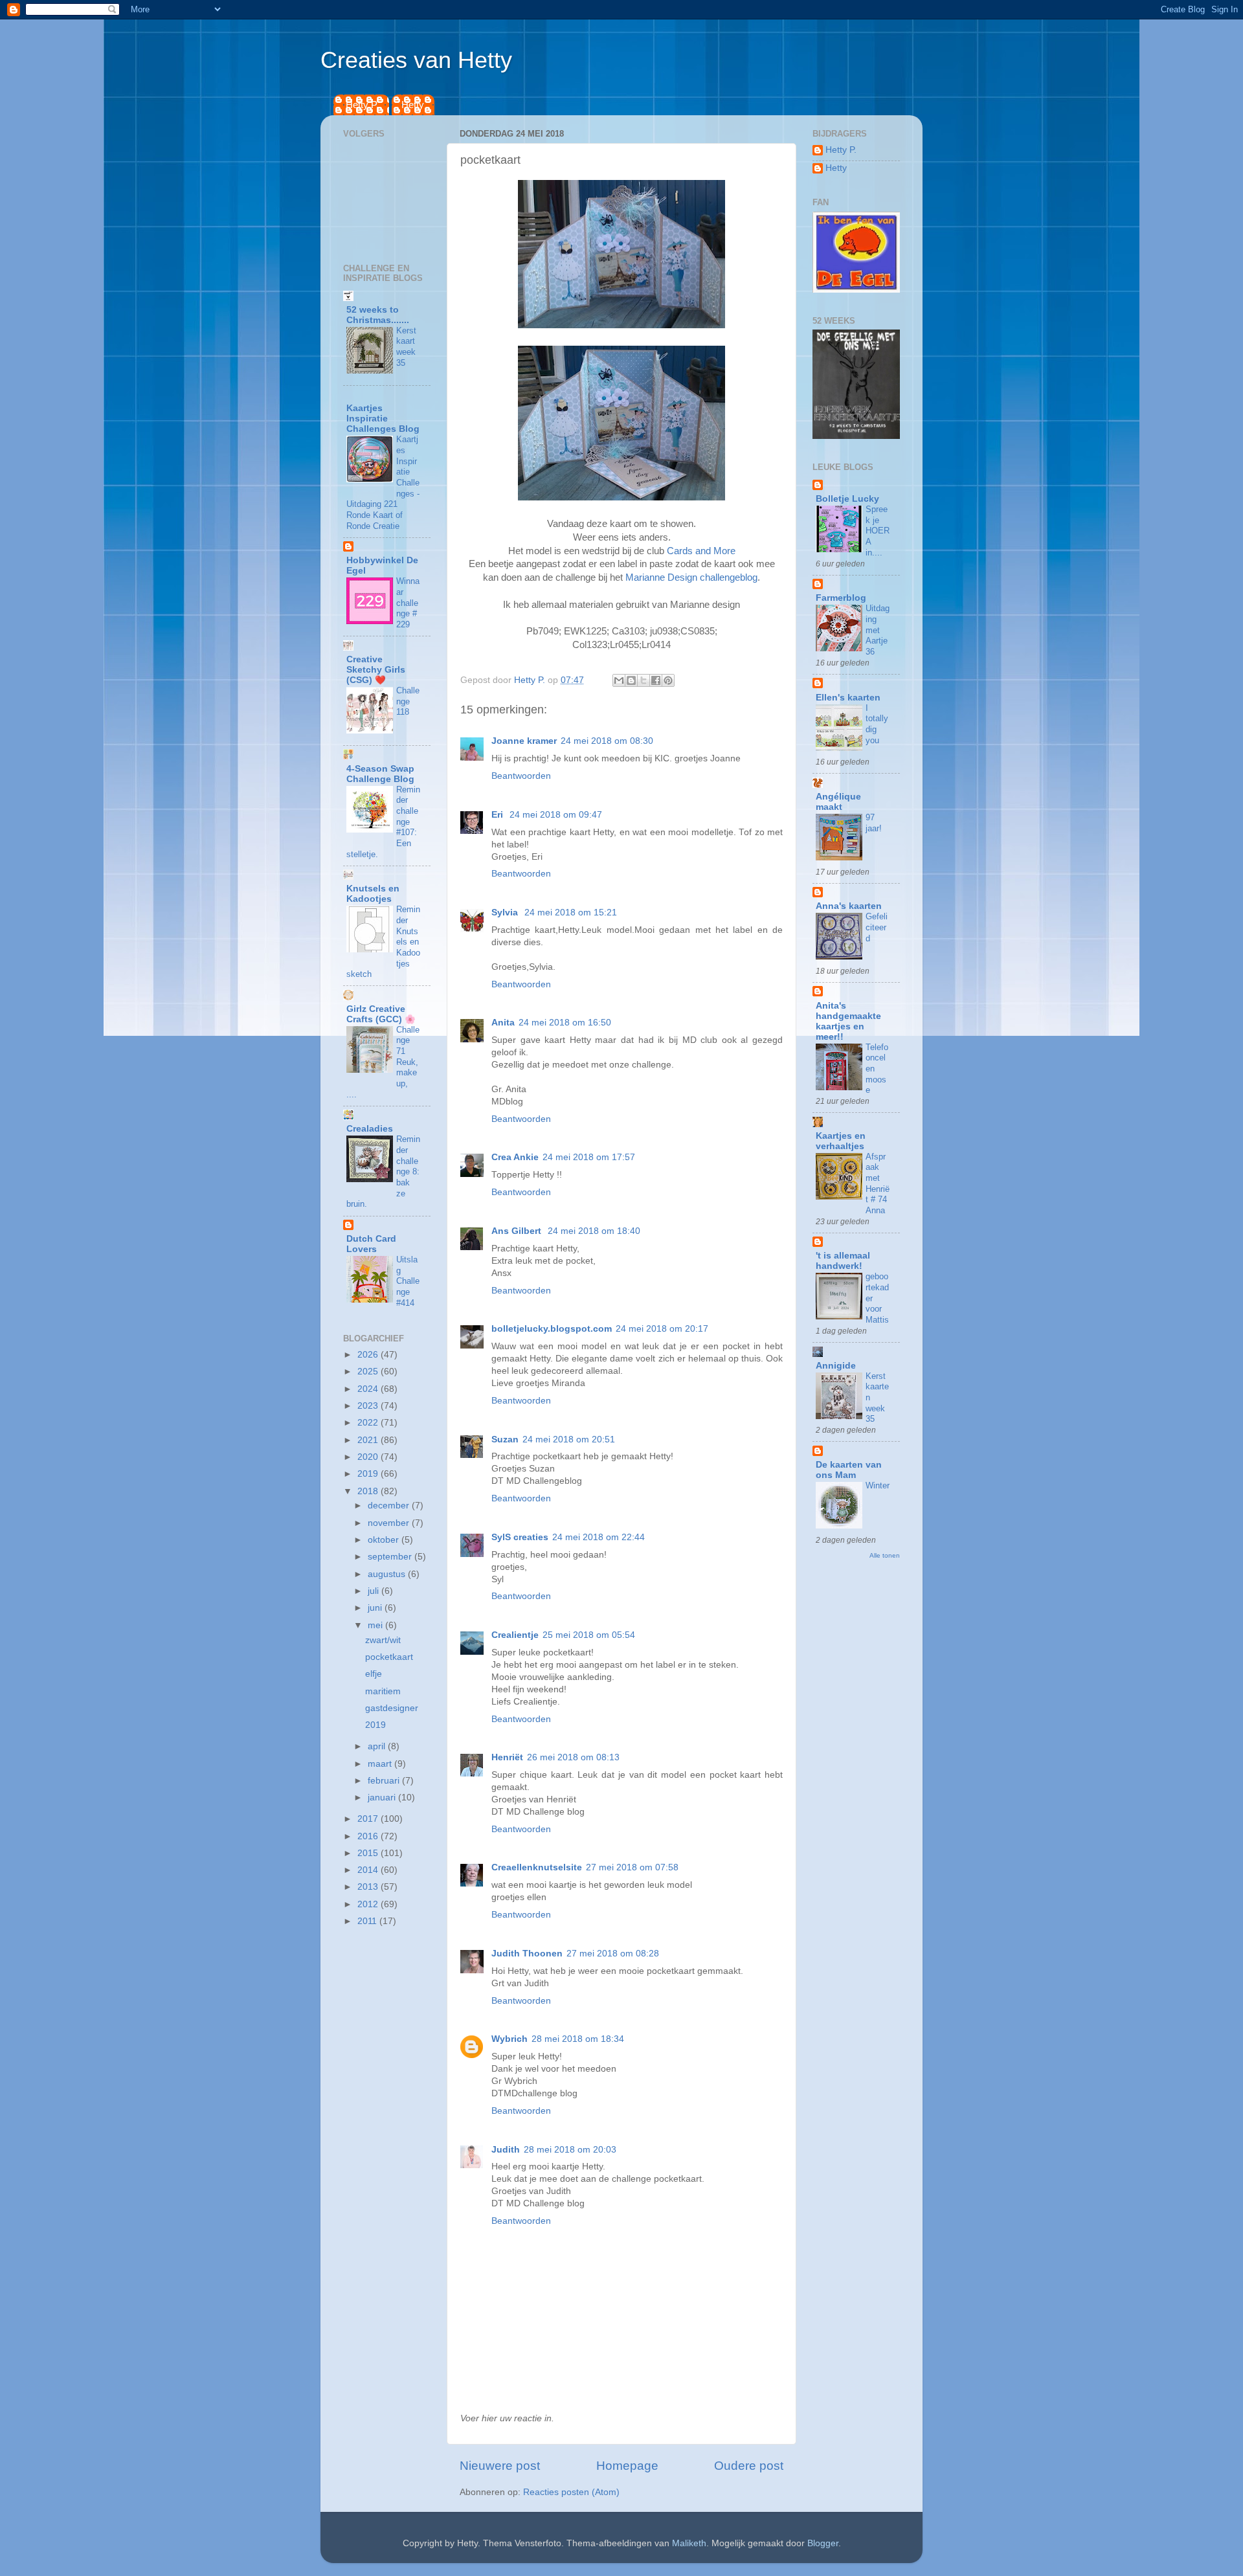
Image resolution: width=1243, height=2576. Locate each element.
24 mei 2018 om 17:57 (589, 1157)
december (390, 1506)
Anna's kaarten (849, 906)
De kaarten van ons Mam (849, 1470)
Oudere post (749, 2466)
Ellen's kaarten (848, 698)
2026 (369, 1355)
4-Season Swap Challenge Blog (380, 774)
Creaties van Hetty (416, 60)
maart (381, 1764)
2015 (369, 1853)
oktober (385, 1540)
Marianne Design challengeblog (691, 577)
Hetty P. (362, 105)
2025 (369, 1372)
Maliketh (689, 2543)
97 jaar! (874, 823)
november (390, 1523)
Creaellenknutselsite (537, 1867)
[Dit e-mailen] (619, 680)
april (378, 1746)
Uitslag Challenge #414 (408, 1281)
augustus (388, 1574)
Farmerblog (841, 598)
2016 (369, 1836)
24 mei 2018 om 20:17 (662, 1329)
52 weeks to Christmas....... (378, 315)
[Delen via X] (644, 680)
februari (385, 1781)
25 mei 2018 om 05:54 (589, 1635)
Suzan (505, 1439)
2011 (368, 1921)
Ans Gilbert (518, 1231)
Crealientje (515, 1635)
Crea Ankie (515, 1157)
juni (376, 1608)
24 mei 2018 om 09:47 (556, 815)
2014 (369, 1870)
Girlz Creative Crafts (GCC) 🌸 (381, 1014)
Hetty (413, 105)
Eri (498, 815)
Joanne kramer (524, 741)
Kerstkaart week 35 (406, 347)
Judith (506, 2150)
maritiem (383, 1691)
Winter (878, 1485)
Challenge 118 (408, 701)
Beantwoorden (521, 776)
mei (376, 1625)
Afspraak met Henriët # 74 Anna (878, 1183)
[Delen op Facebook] (656, 680)
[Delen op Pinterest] (668, 680)
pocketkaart (389, 1657)
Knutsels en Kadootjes (373, 894)
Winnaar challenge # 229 (408, 603)
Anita (503, 1023)
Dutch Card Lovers (371, 1244)
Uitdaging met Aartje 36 (878, 630)
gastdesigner (392, 1708)
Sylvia (506, 913)
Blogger (823, 2543)
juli (375, 1591)
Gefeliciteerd (877, 927)
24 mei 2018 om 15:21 (571, 913)
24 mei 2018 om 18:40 (594, 1231)
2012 (369, 1904)
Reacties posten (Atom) (571, 2492)
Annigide (836, 1366)
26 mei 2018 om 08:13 (573, 1757)
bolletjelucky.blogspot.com (552, 1329)
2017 (369, 1819)
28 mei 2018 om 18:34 (578, 2039)
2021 (369, 1440)
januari (383, 1798)
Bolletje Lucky (847, 499)
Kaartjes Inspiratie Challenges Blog (383, 419)
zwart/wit (383, 1640)
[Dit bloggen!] (631, 680)
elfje (374, 1674)
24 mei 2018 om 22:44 (599, 1537)
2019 (369, 1474)
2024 (369, 1389)
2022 (369, 1423)
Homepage (627, 2466)
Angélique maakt (838, 802)
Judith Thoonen (527, 1954)
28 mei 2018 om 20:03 (570, 2150)
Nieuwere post (500, 2466)
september (391, 1557)
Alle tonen (885, 1555)
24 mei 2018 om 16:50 (565, 1023)
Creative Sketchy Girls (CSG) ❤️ (376, 670)
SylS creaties (520, 1537)
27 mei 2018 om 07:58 (632, 1867)
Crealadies (370, 1129)
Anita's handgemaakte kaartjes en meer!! (848, 1021)
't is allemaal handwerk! (843, 1261)
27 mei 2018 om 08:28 (613, 1954)
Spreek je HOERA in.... (878, 531)
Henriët (507, 1757)
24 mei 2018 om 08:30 (607, 741)
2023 (369, 1406)
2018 (369, 1491)
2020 (369, 1457)
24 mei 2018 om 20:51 (569, 1439)
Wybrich (510, 2039)
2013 (369, 1887)
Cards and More (701, 551)
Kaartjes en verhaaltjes (841, 1141)
